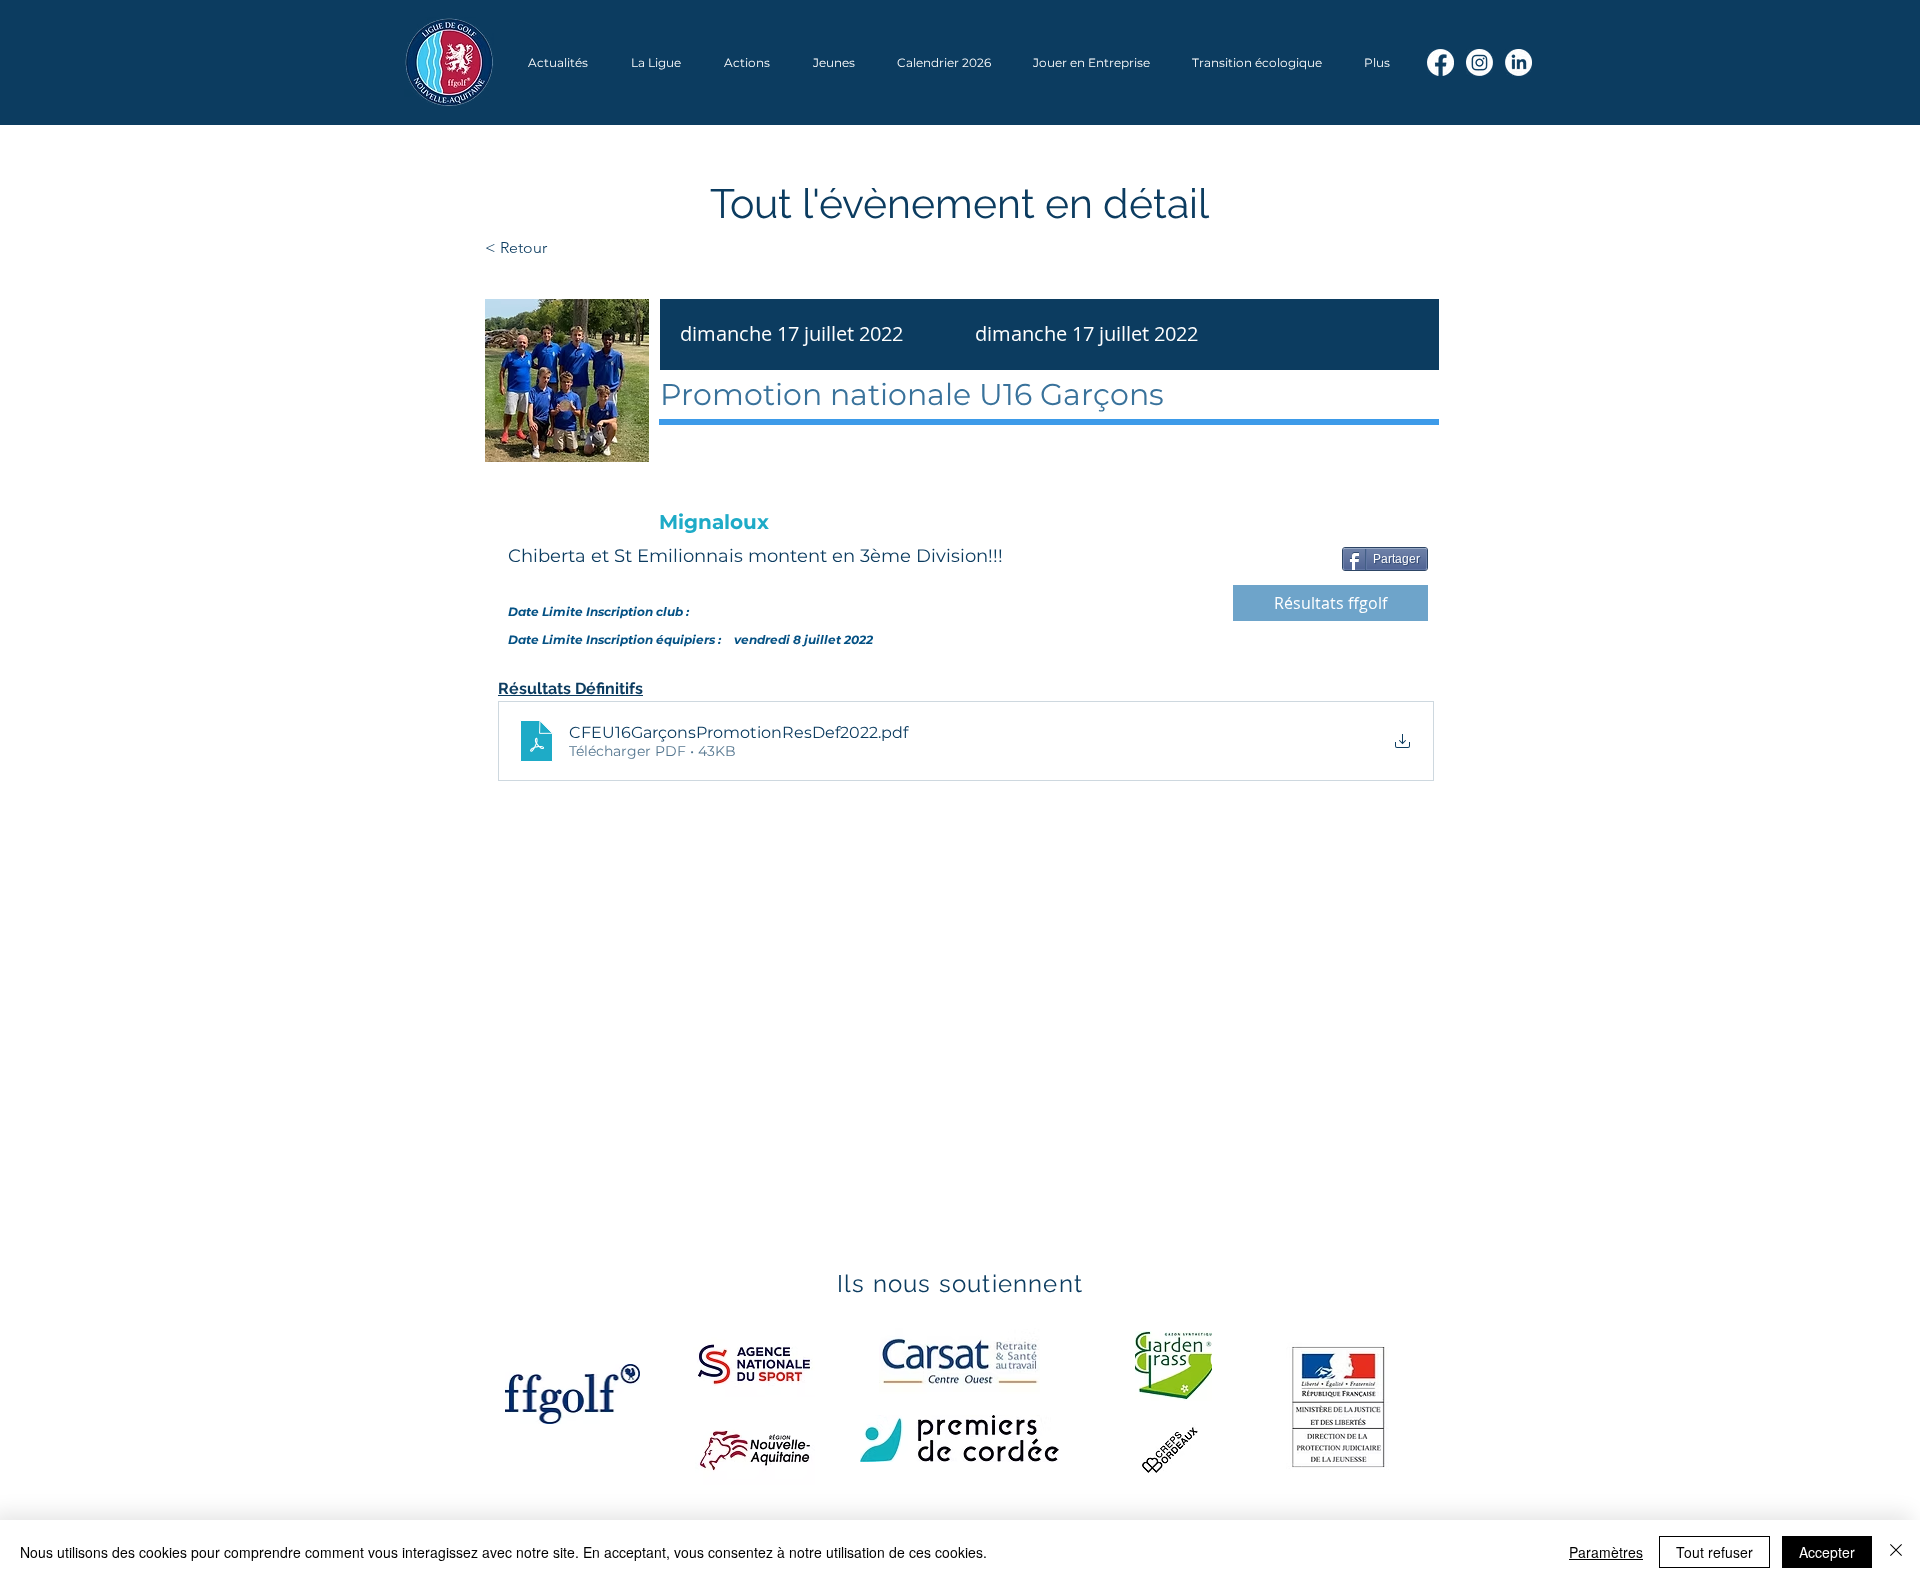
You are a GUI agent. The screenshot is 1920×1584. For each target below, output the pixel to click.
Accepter (1827, 1552)
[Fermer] (1896, 1552)
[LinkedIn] (1518, 62)
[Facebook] (1440, 62)
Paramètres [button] (1606, 1552)
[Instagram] (1479, 62)
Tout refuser (1714, 1552)
